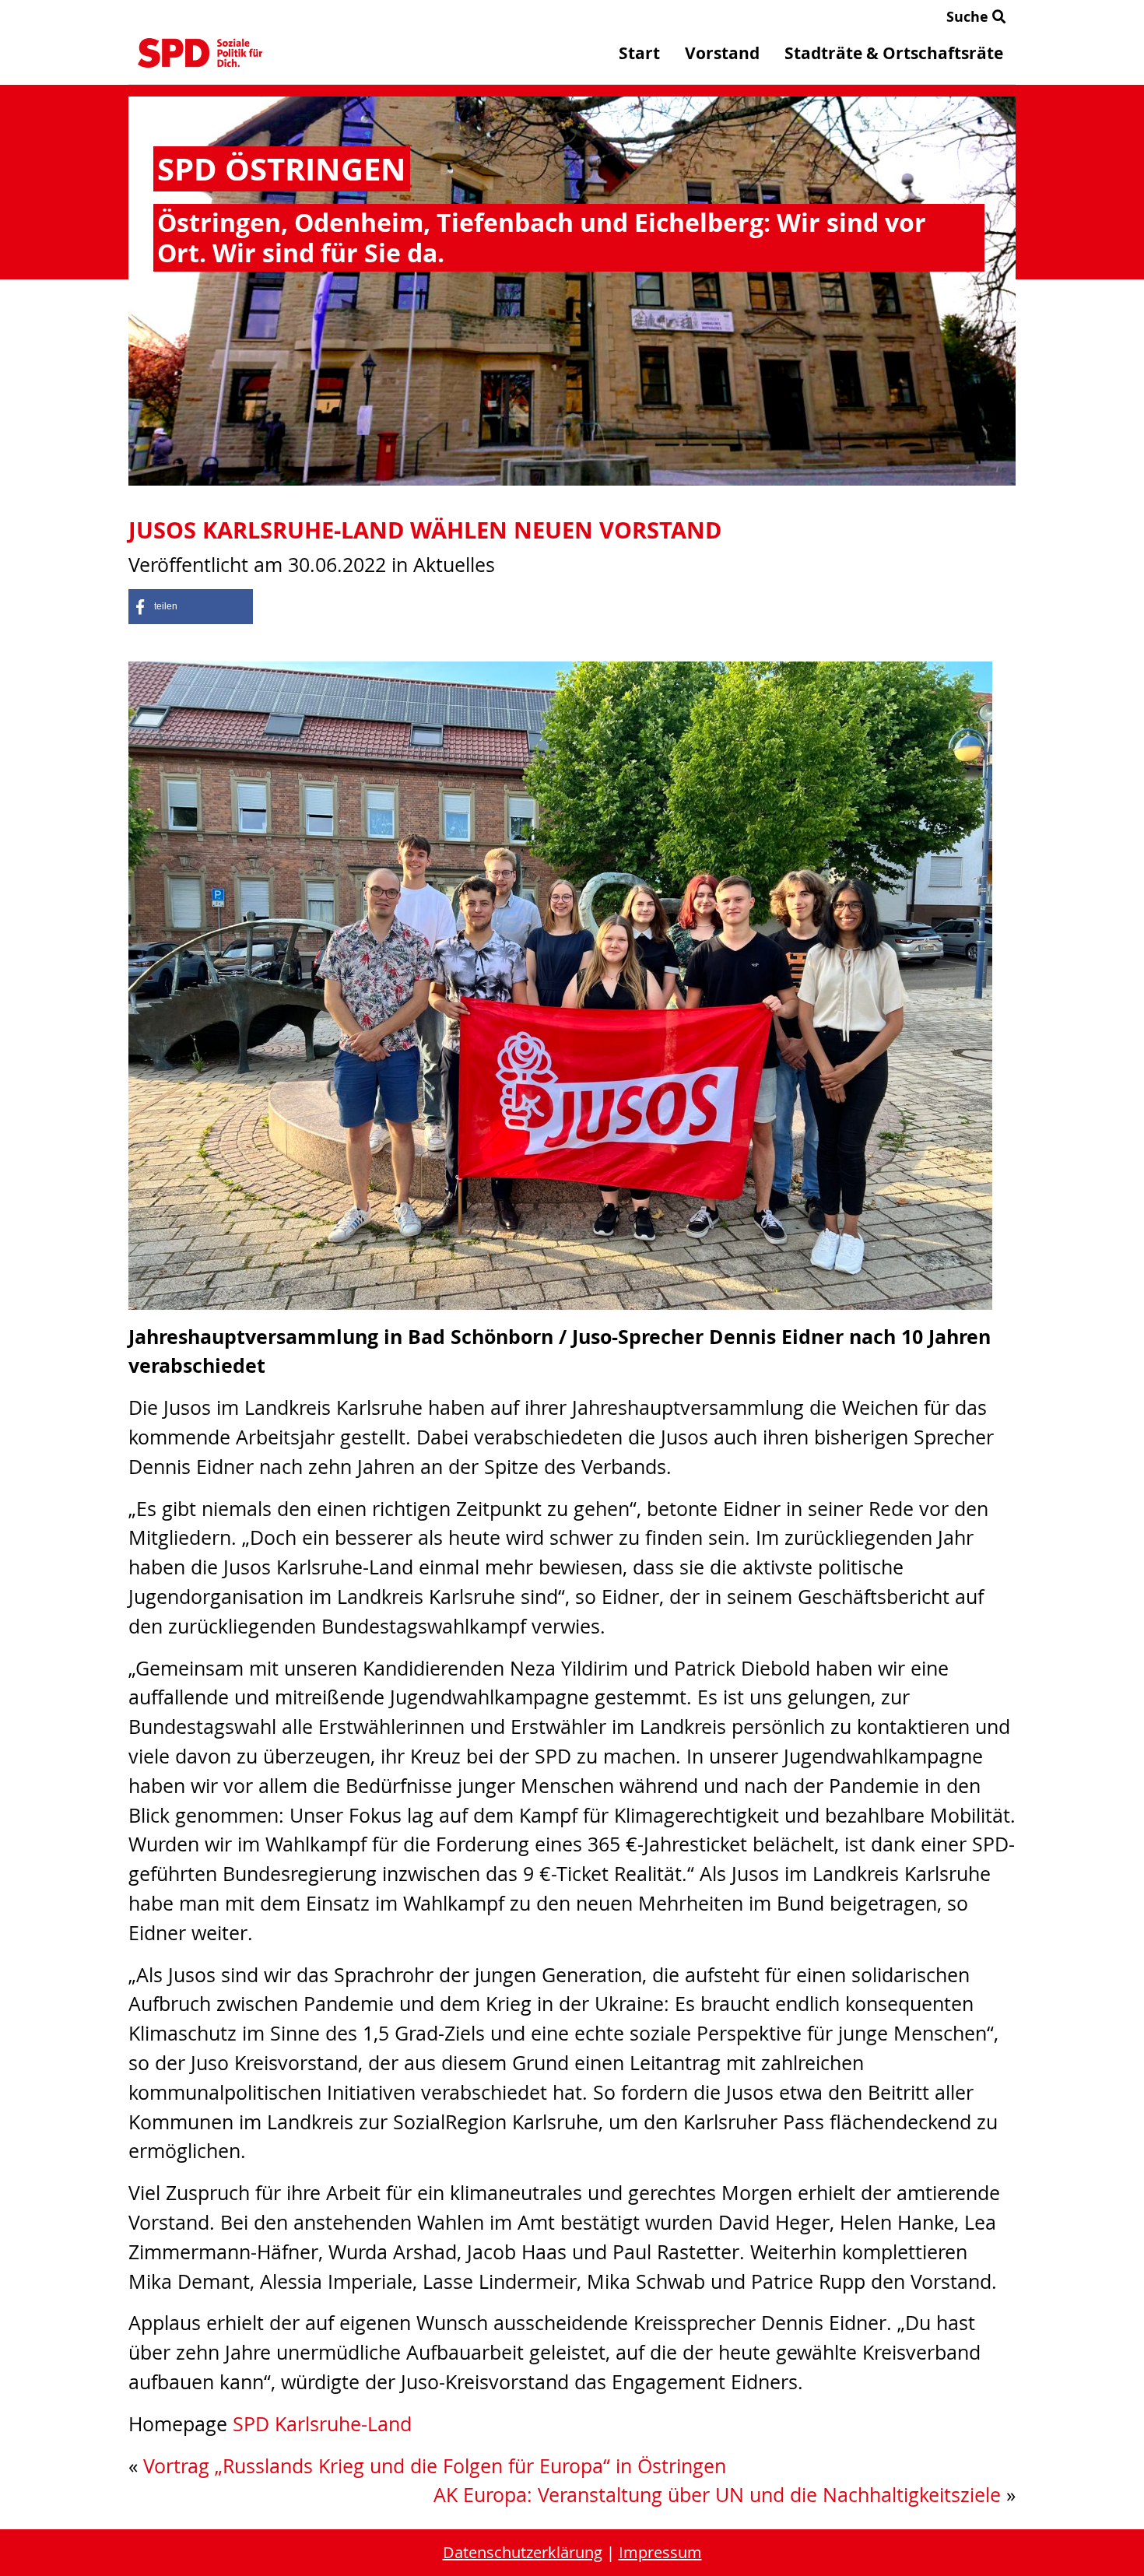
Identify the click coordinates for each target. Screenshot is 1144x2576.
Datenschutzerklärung (523, 2552)
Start (639, 53)
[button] (191, 607)
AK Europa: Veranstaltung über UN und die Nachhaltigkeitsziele (717, 2495)
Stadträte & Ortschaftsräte (894, 53)
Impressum (660, 2552)
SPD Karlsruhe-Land (322, 2424)
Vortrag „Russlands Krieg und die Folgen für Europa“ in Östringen (435, 2466)
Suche (969, 17)
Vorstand (722, 53)
